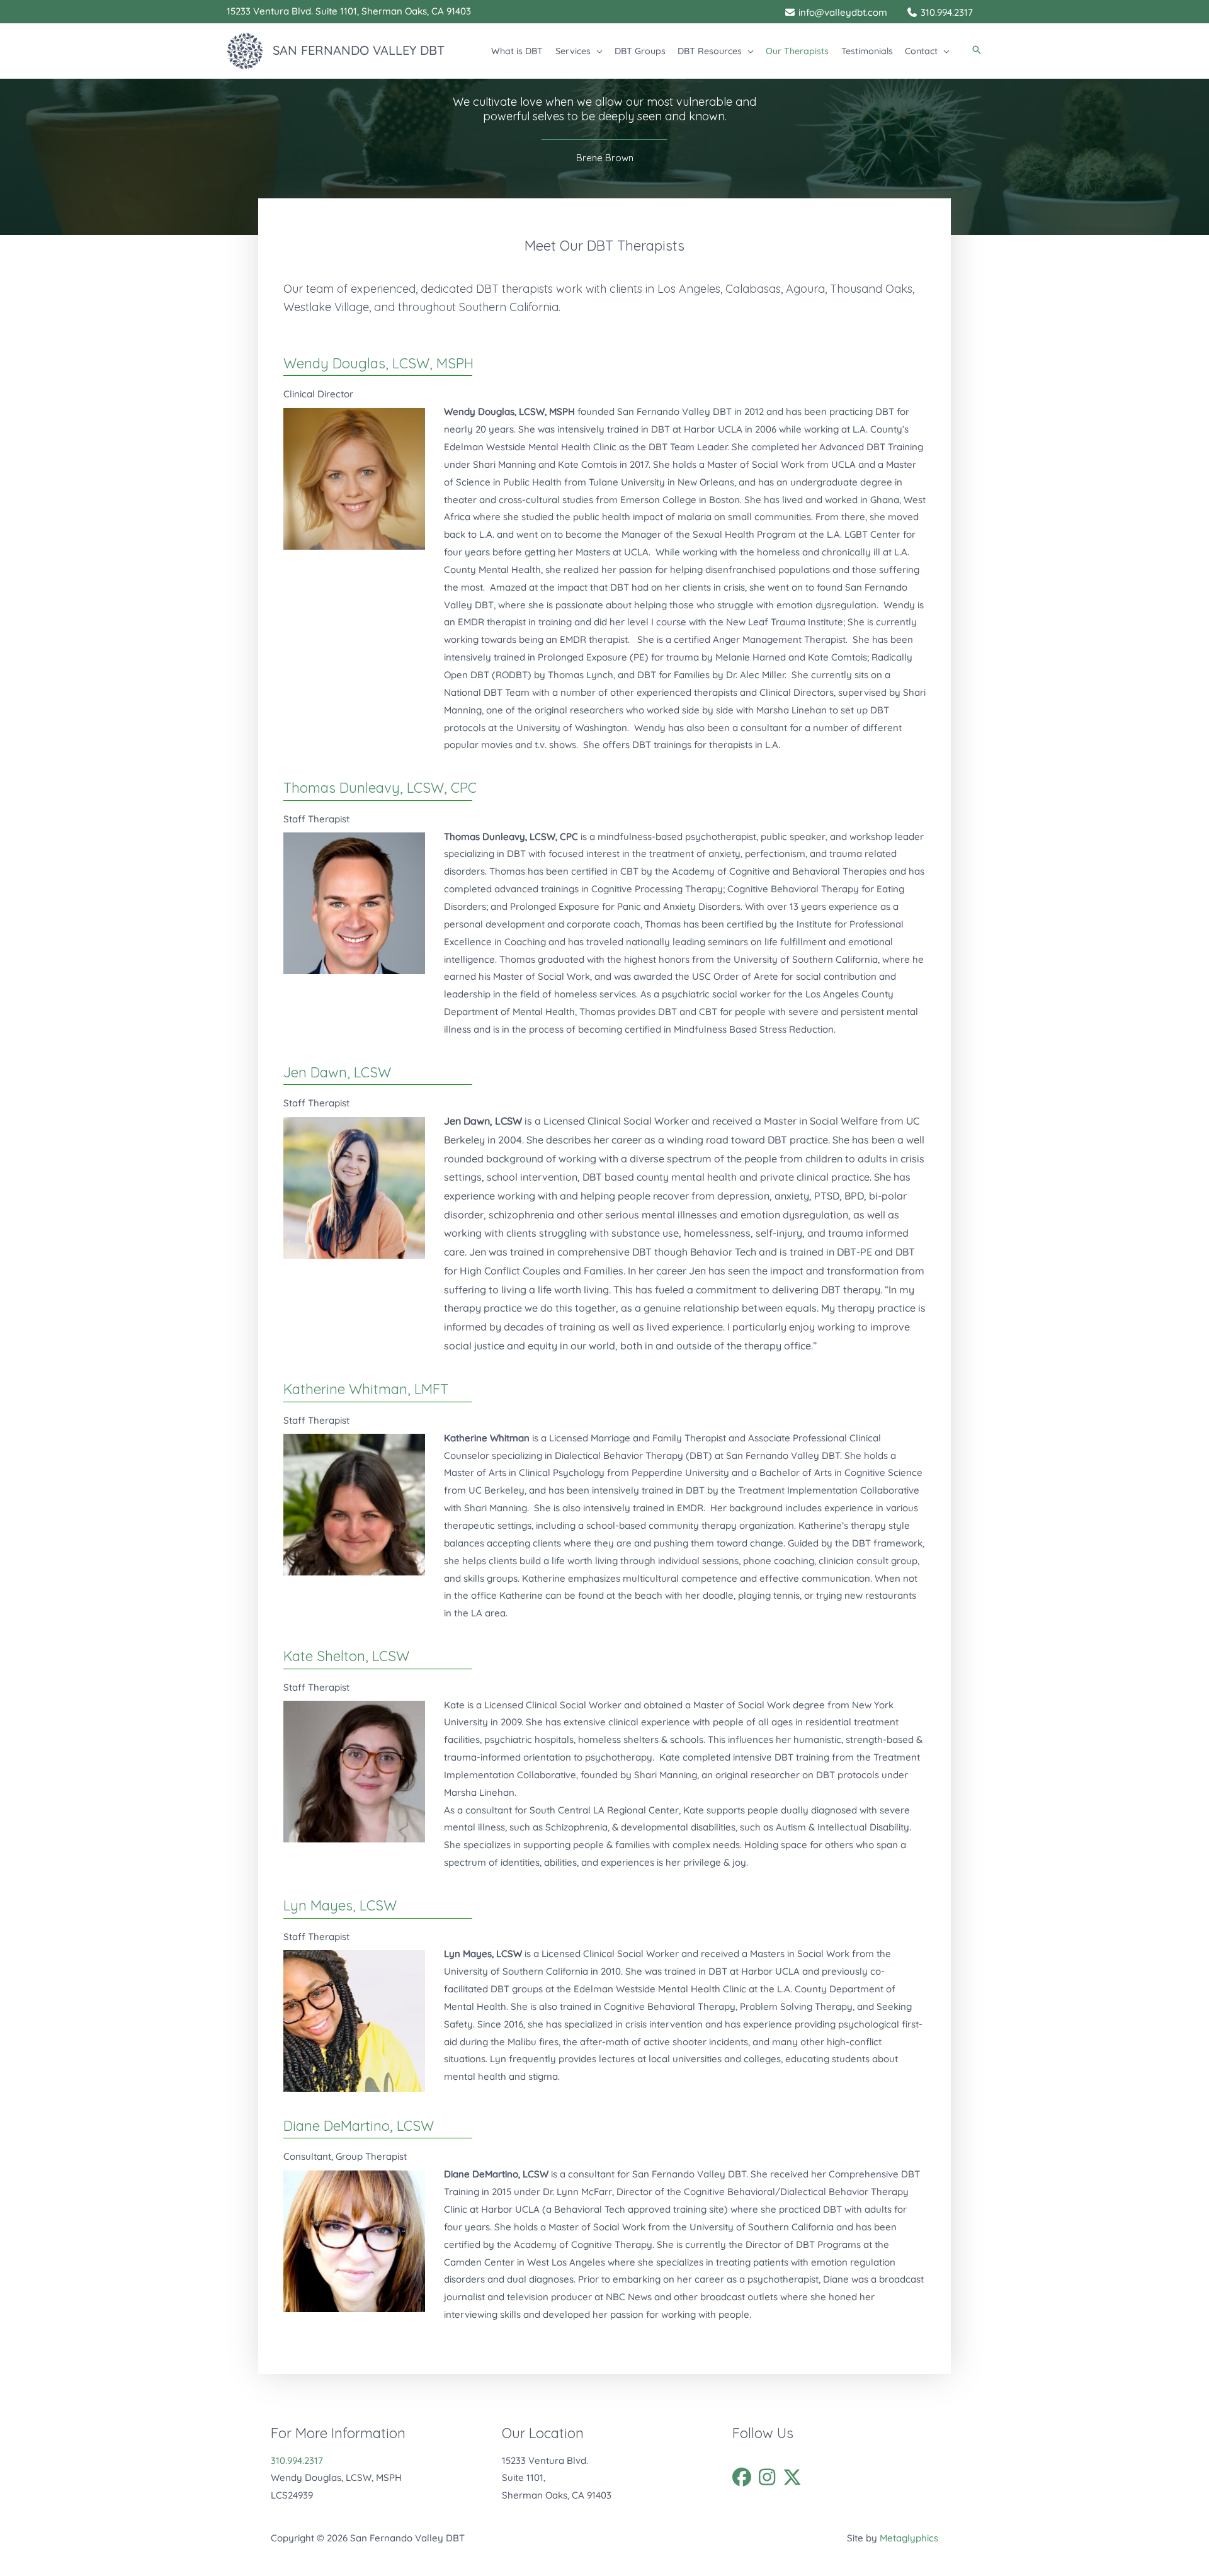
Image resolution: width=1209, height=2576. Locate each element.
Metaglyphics (909, 2538)
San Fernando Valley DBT (359, 50)
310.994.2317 (297, 2460)
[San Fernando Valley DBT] (245, 49)
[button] (597, 51)
